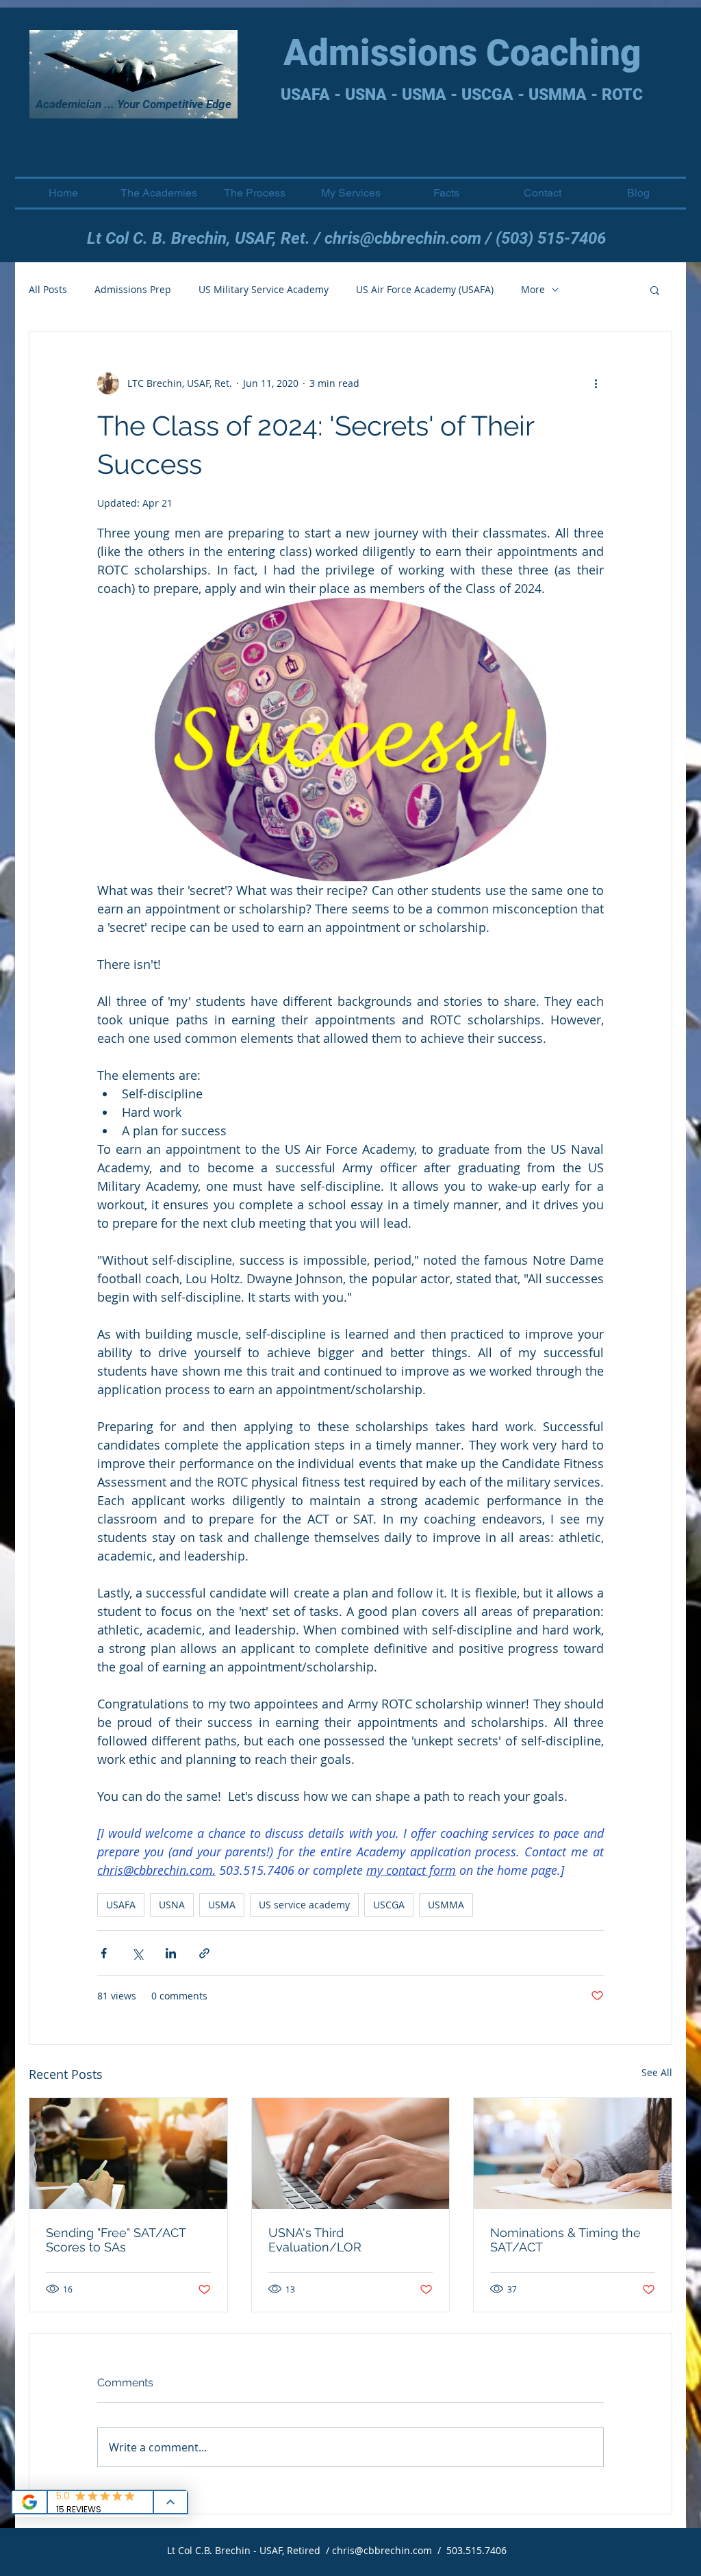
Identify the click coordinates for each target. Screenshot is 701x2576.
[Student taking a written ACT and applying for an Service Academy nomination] (573, 2154)
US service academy (304, 1905)
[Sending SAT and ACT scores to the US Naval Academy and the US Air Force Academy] (128, 2154)
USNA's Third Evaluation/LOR (315, 2240)
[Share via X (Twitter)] (137, 1953)
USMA (222, 1905)
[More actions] (596, 383)
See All (657, 2072)
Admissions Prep (133, 289)
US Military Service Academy (264, 289)
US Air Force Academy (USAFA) (425, 289)
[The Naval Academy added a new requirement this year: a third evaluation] (351, 2154)
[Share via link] (204, 1953)
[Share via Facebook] (104, 1953)
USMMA (446, 1905)
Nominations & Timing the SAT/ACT (565, 2240)
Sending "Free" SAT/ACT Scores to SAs (116, 2240)
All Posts (48, 289)
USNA (172, 1905)
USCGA (389, 1905)
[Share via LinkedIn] (171, 1953)
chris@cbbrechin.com (403, 238)
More (533, 289)
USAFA (121, 1905)
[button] (655, 290)
